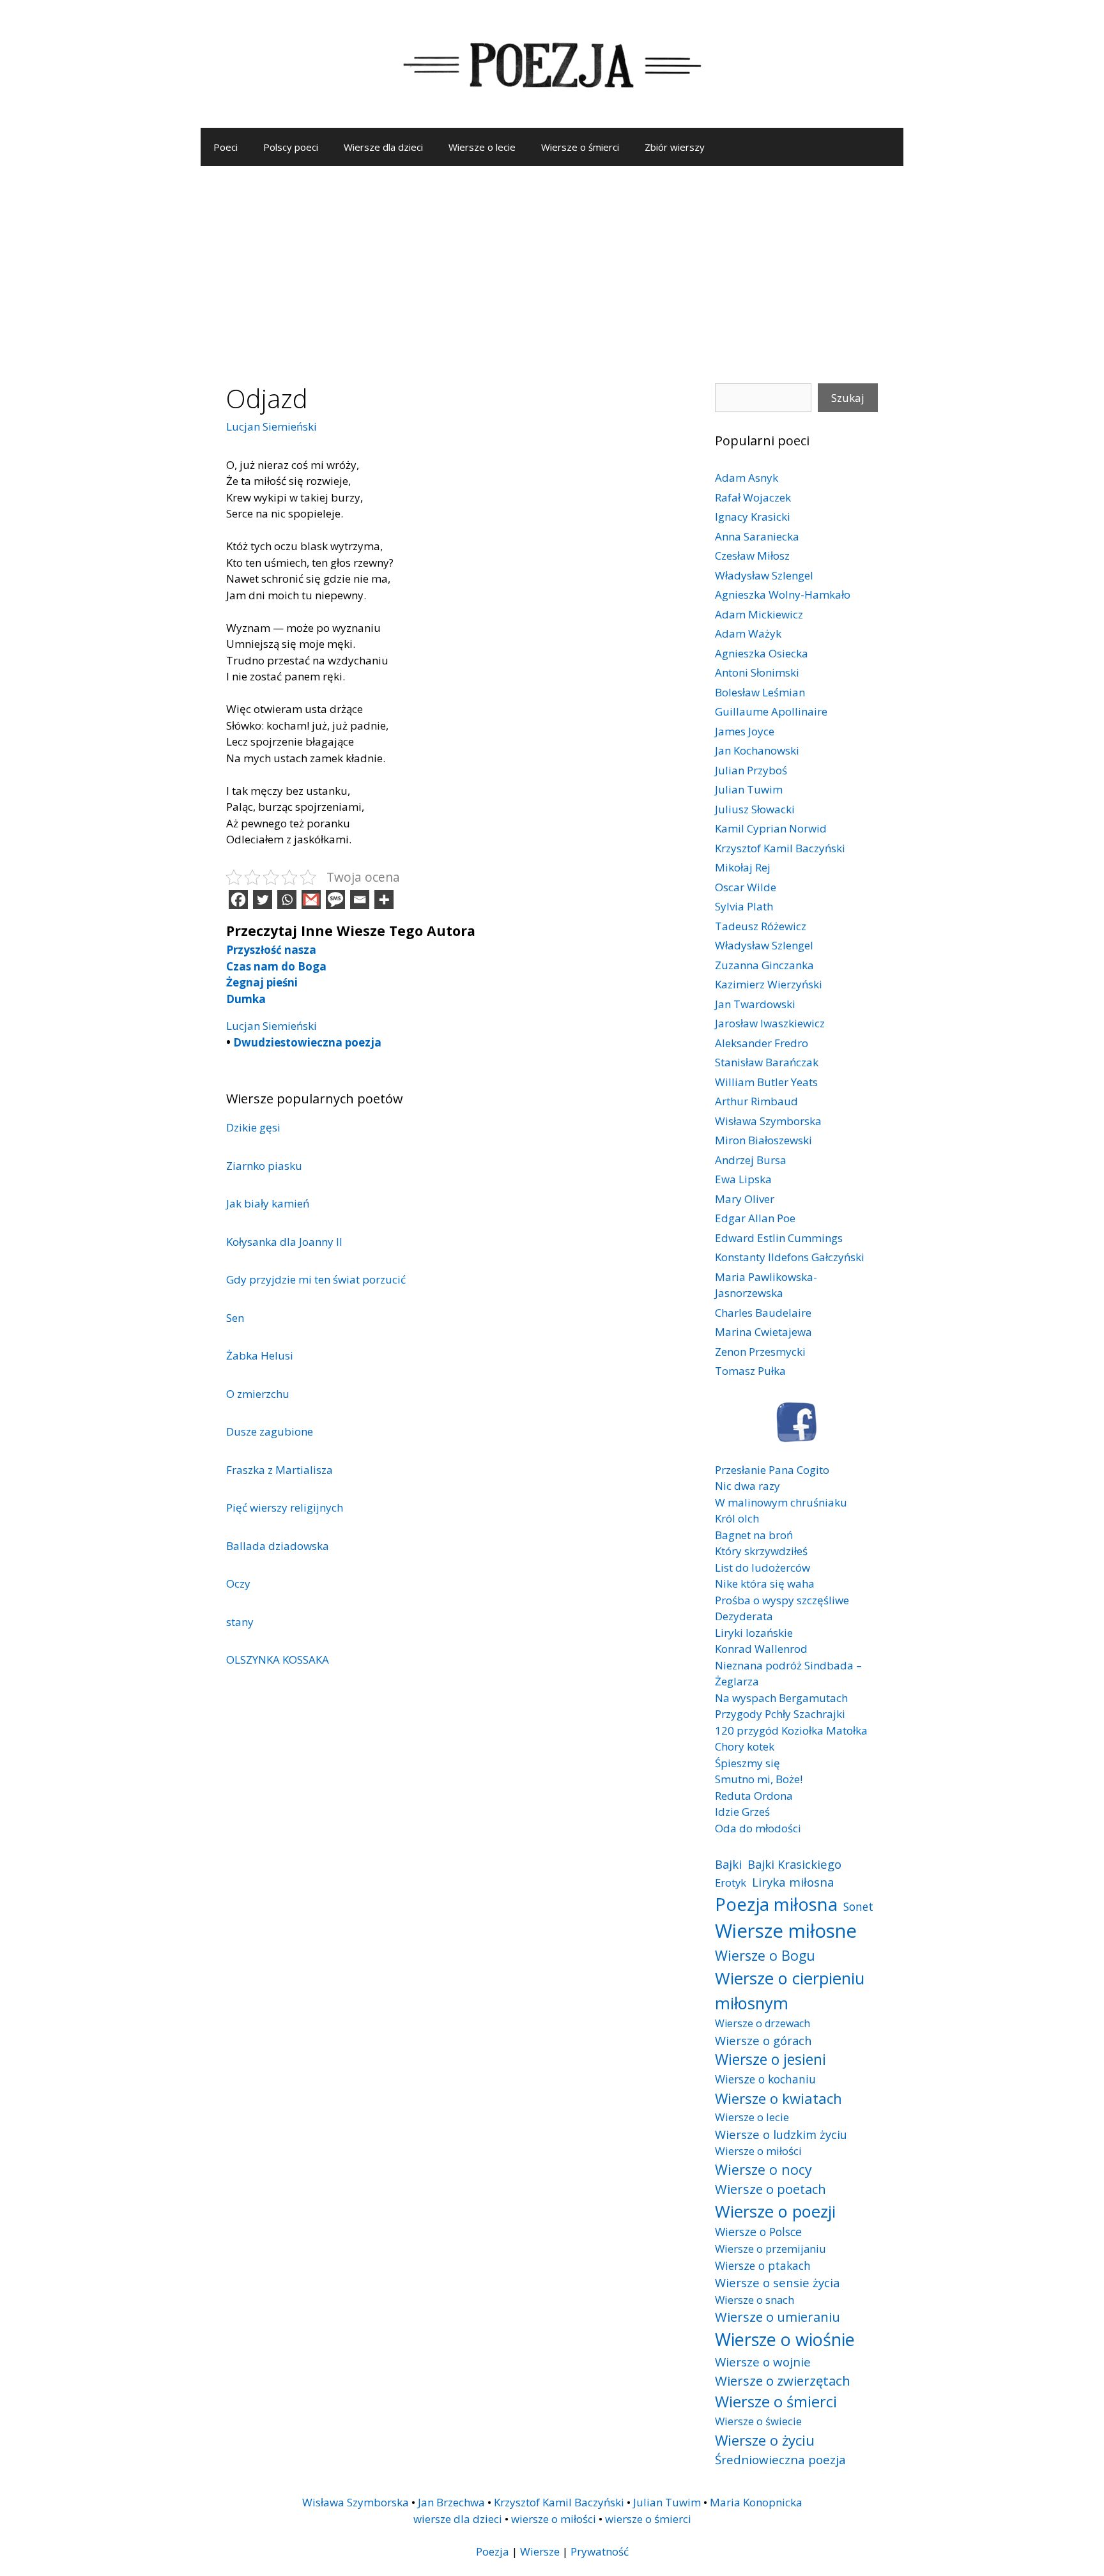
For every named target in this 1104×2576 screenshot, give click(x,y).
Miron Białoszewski (763, 1140)
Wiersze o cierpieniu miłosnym (790, 1990)
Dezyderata (744, 1616)
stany (240, 1622)
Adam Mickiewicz (759, 614)
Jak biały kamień (268, 1203)
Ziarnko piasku (264, 1166)
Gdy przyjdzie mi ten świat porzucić (316, 1279)
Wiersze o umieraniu (778, 2317)
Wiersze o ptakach (763, 2265)
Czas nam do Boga (276, 966)
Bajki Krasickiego (794, 1864)
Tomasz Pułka (750, 1371)
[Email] (360, 900)
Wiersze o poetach (770, 2189)
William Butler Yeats (766, 1082)
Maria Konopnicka (756, 2502)
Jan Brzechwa (451, 2502)
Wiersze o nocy (763, 2169)
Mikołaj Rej (743, 867)
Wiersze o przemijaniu (770, 2249)
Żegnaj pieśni (262, 982)
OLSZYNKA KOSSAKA (278, 1660)
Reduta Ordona (754, 1796)
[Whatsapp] (287, 900)
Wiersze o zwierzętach (783, 2380)
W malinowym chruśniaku (781, 1502)
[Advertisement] (552, 262)
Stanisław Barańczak (767, 1062)
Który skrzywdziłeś (761, 1551)
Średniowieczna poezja (780, 2459)
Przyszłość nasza (271, 950)
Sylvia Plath (744, 906)
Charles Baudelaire (763, 1313)
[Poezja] (552, 63)
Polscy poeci (291, 147)
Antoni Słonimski (757, 672)
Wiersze (540, 2551)
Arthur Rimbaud (756, 1101)
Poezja (493, 2551)
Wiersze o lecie (482, 147)
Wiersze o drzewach (763, 2023)
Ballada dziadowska (278, 1546)
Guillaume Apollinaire (771, 711)
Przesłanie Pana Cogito (772, 1470)
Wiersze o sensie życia (777, 2282)
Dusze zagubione (270, 1431)
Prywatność (600, 2551)
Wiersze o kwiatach (778, 2098)
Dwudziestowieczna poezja (307, 1042)
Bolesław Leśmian (760, 692)
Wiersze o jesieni (770, 2059)
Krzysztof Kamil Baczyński (780, 848)
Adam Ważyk (748, 633)
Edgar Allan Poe (755, 1218)
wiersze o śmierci (648, 2519)
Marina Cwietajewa (763, 1332)
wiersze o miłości (554, 2519)
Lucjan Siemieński (272, 426)
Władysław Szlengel (764, 575)
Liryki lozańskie (754, 1633)
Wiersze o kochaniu (765, 2079)
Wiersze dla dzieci (383, 147)
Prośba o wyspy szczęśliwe (782, 1600)
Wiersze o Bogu (765, 1955)
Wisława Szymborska (768, 1121)
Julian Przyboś (751, 770)
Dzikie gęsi (253, 1127)
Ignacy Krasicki (753, 517)
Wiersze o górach (763, 2040)
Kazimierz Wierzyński (769, 984)
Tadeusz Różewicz (761, 926)
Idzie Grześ (742, 1812)
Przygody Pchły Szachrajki (780, 1714)
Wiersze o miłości (758, 2151)
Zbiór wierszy (675, 147)
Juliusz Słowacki (755, 809)
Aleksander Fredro (762, 1043)
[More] (384, 900)
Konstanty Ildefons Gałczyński (790, 1257)
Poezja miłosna (776, 1904)
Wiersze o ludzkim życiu (781, 2134)
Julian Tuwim (749, 789)
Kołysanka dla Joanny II (284, 1242)
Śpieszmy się (747, 1763)
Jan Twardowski (755, 1004)
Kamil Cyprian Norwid (771, 828)
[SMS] (335, 900)
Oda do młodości (758, 1828)
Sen (235, 1318)
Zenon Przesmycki (760, 1352)
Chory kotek (745, 1746)
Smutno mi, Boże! (759, 1779)
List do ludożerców (763, 1568)
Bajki (728, 1864)
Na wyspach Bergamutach (781, 1698)
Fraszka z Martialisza (280, 1470)
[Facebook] (238, 900)
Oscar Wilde (746, 887)
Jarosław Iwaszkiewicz (770, 1023)
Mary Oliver (745, 1199)
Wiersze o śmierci (580, 147)
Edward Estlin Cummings (779, 1238)
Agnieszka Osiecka (762, 653)
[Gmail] (311, 900)
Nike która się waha (765, 1583)
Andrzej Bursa (751, 1160)
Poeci (226, 147)
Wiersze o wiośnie (785, 2339)
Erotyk (731, 1882)
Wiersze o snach (755, 2300)
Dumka (246, 999)
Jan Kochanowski (757, 750)
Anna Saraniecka (757, 536)
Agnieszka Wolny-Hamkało (783, 594)
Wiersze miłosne (786, 1931)
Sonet (858, 1906)
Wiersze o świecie (758, 2421)
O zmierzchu (258, 1394)
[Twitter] (263, 900)
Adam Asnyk (747, 478)
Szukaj (848, 398)
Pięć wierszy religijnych (285, 1507)
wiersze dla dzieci (458, 2519)
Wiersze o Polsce (758, 2232)
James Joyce (745, 731)
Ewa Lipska (743, 1179)
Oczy (238, 1583)
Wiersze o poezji (775, 2211)
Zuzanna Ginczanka (764, 965)
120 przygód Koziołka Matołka (791, 1730)
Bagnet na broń (754, 1535)
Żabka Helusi (260, 1355)
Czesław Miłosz (752, 556)
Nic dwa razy (747, 1486)
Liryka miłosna (793, 1882)
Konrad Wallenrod (761, 1649)
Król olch (737, 1518)
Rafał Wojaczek (753, 497)
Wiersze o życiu (765, 2440)
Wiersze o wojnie (763, 2362)
